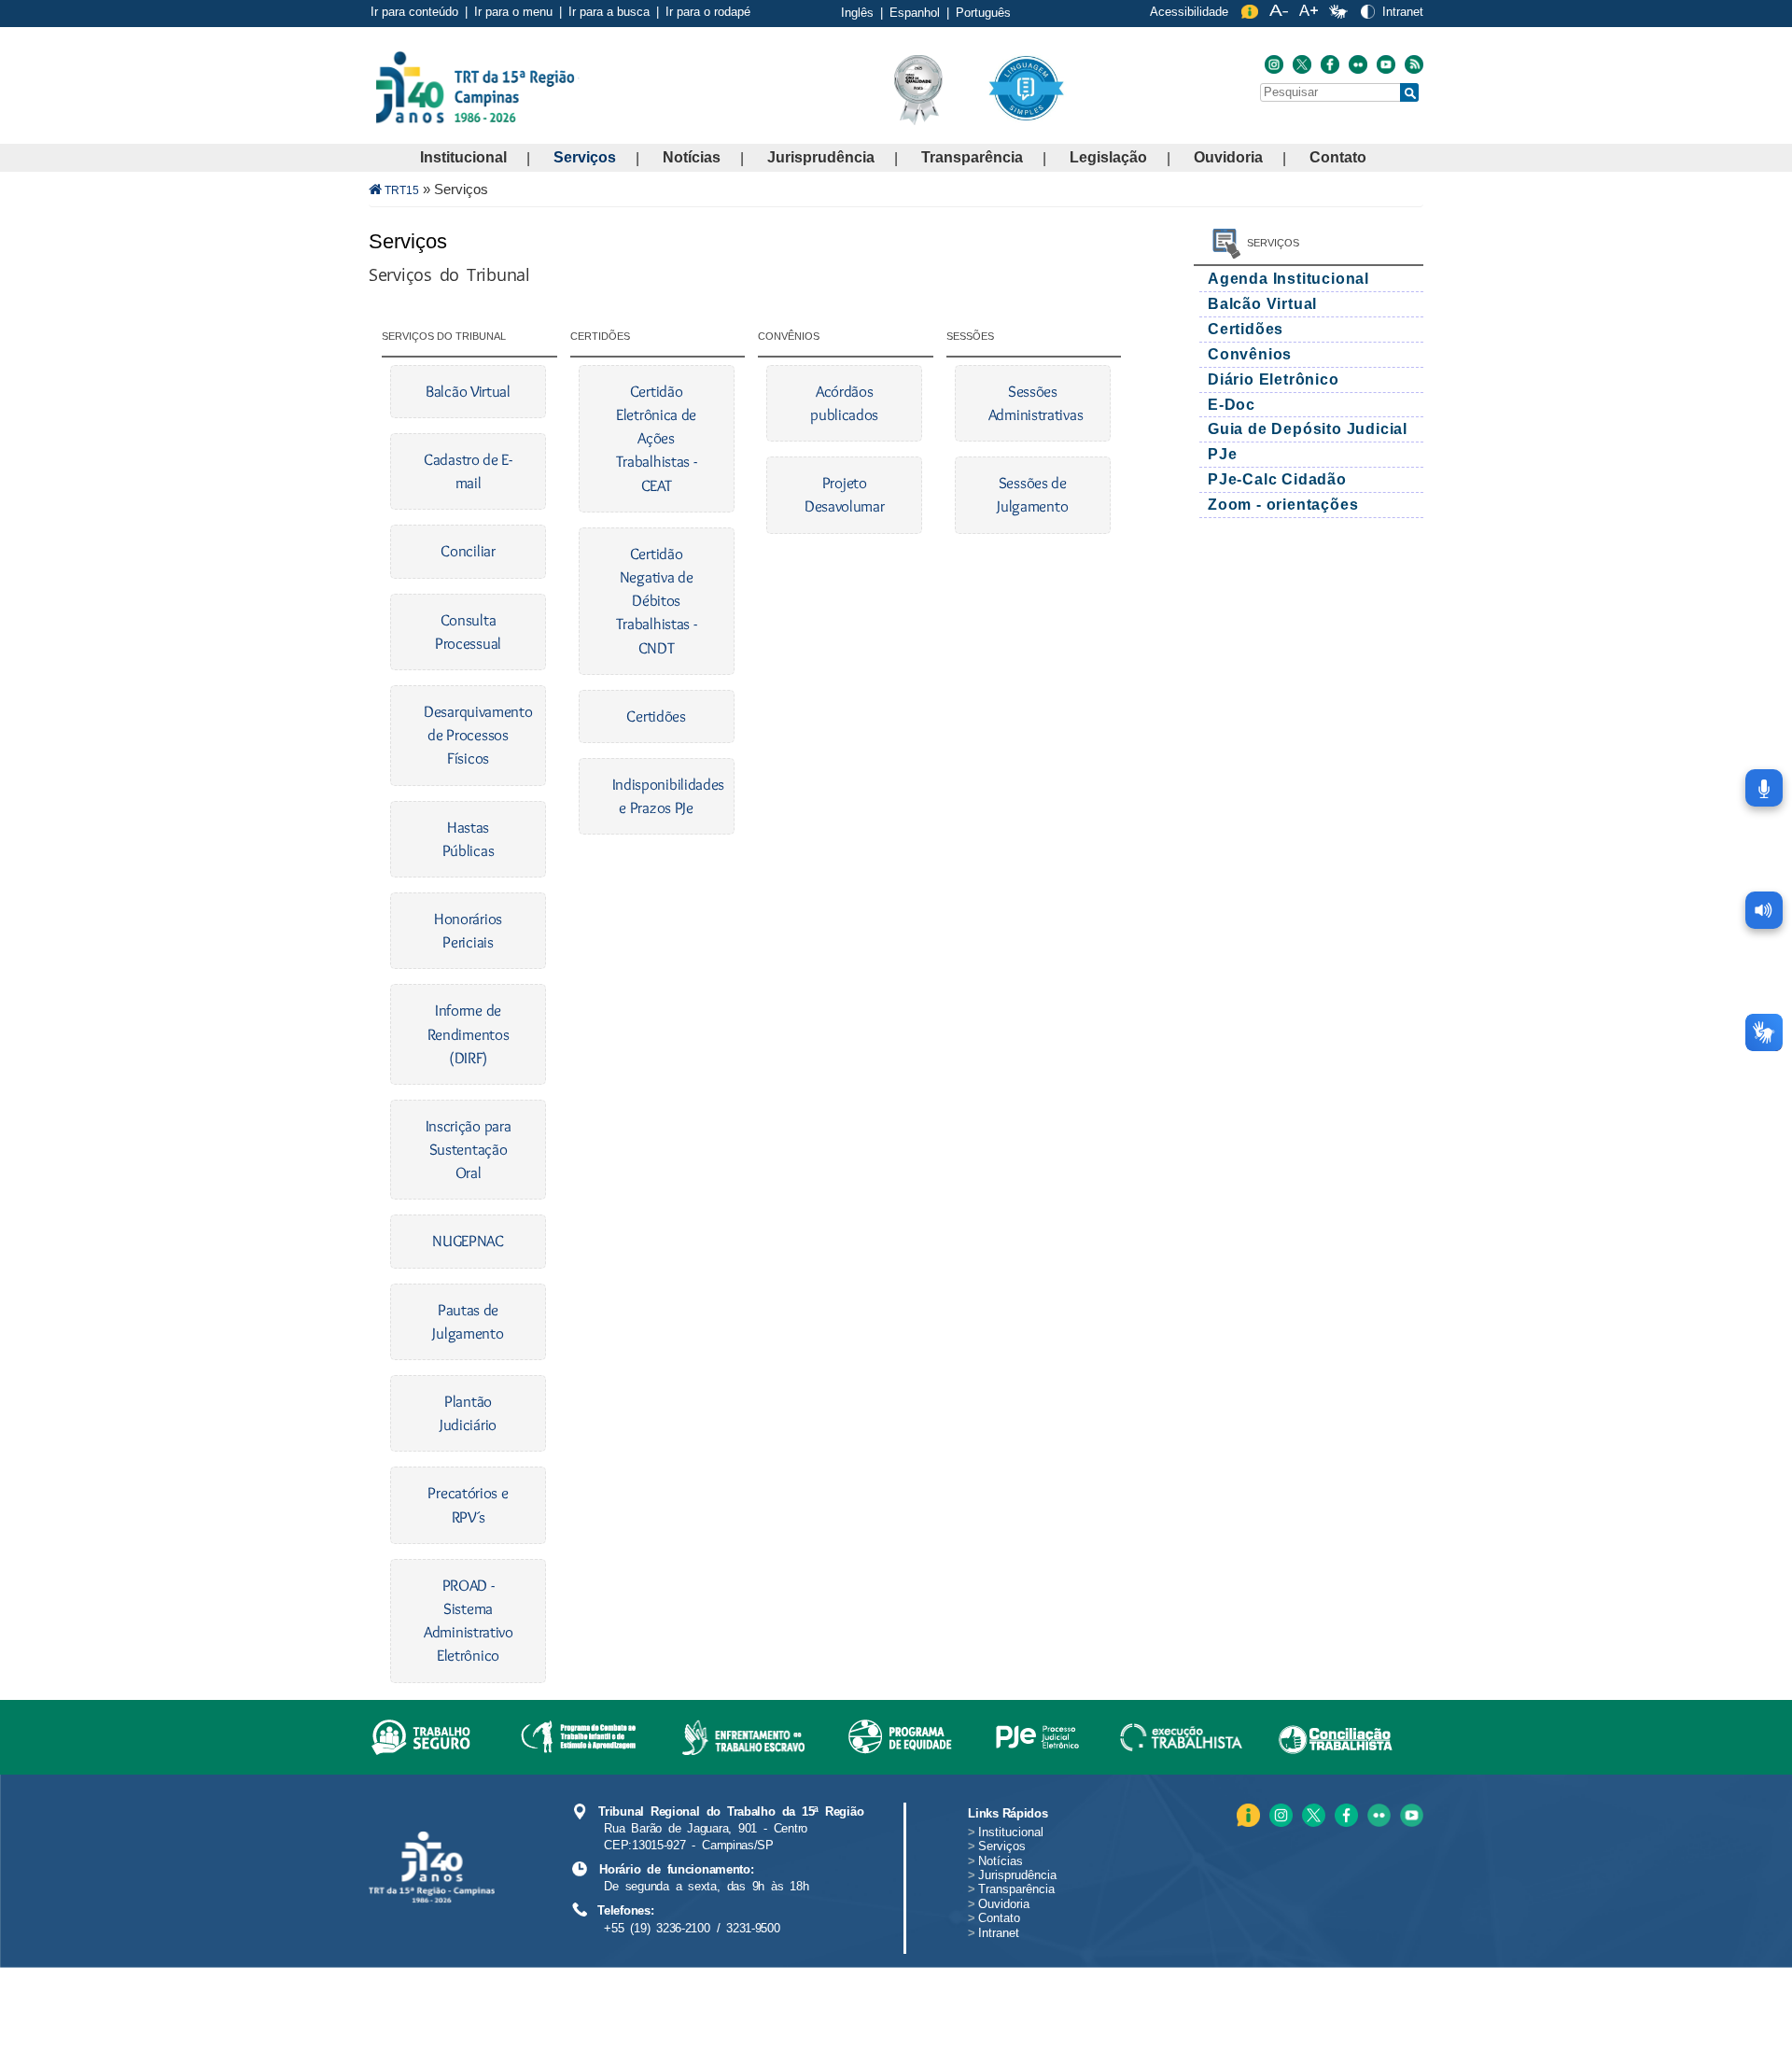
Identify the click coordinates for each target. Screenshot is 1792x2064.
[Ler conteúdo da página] (1764, 910)
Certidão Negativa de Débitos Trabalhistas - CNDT (657, 601)
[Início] (578, 86)
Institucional (463, 157)
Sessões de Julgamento (1032, 494)
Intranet (1403, 12)
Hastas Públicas (469, 839)
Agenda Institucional (1288, 279)
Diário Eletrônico (1274, 379)
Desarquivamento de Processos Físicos (468, 735)
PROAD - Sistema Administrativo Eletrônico (468, 1621)
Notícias (692, 157)
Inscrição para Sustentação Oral (469, 1149)
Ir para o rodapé (708, 12)
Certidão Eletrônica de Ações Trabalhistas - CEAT (657, 438)
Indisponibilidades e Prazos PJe (657, 796)
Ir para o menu (513, 12)
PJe (1222, 454)
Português (983, 13)
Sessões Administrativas (1033, 403)
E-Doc (1232, 405)
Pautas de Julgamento (468, 1321)
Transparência (972, 157)
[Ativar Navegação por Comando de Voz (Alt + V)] (1764, 788)
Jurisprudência (821, 157)
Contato (1338, 157)
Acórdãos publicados (844, 403)
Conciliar (468, 551)
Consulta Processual (468, 632)
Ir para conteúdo (414, 12)
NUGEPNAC (468, 1241)
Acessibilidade (1189, 12)
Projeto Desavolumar (845, 494)
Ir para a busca (609, 12)
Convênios (1250, 354)
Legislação (1108, 157)
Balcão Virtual (468, 391)
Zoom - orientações (1283, 505)
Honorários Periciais (468, 930)
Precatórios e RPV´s (468, 1504)
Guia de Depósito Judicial (1308, 429)
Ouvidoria (1228, 157)
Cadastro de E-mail (468, 471)
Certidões (656, 716)
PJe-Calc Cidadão (1277, 479)
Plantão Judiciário (468, 1413)
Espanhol (915, 13)
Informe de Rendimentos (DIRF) (469, 1033)
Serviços (585, 157)
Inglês (857, 13)
